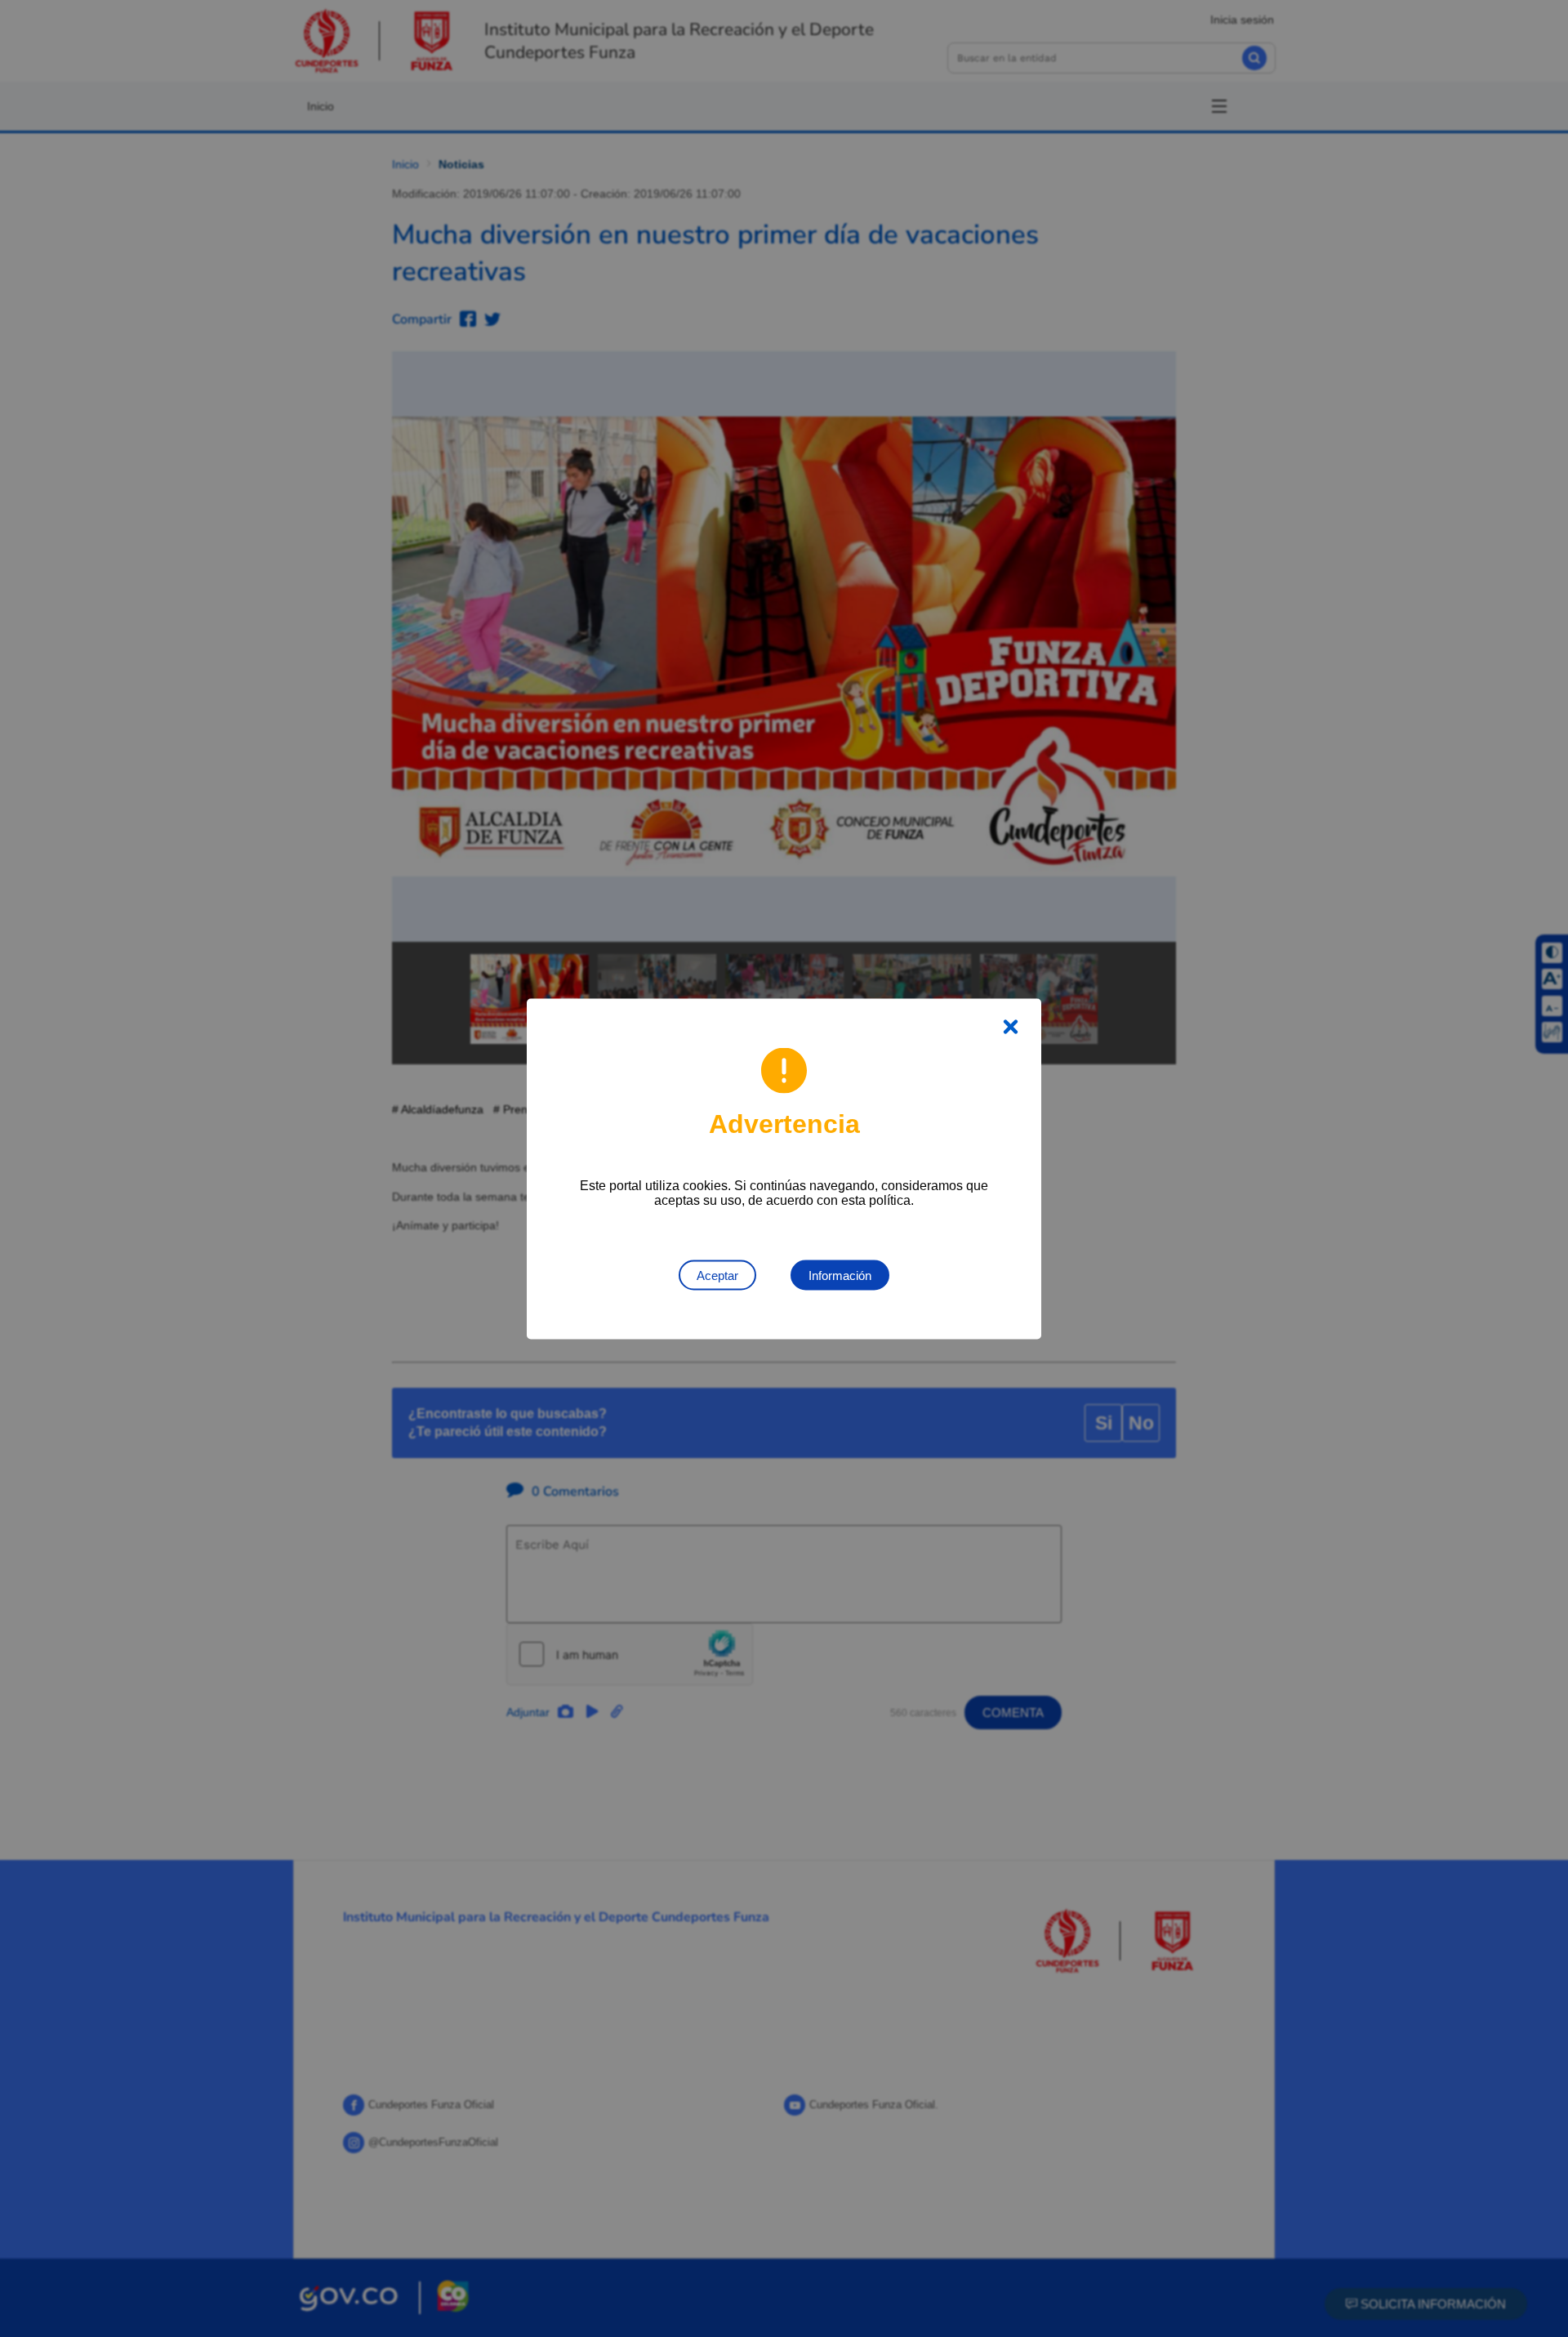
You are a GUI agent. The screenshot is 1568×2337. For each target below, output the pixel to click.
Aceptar (717, 1275)
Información (840, 1275)
